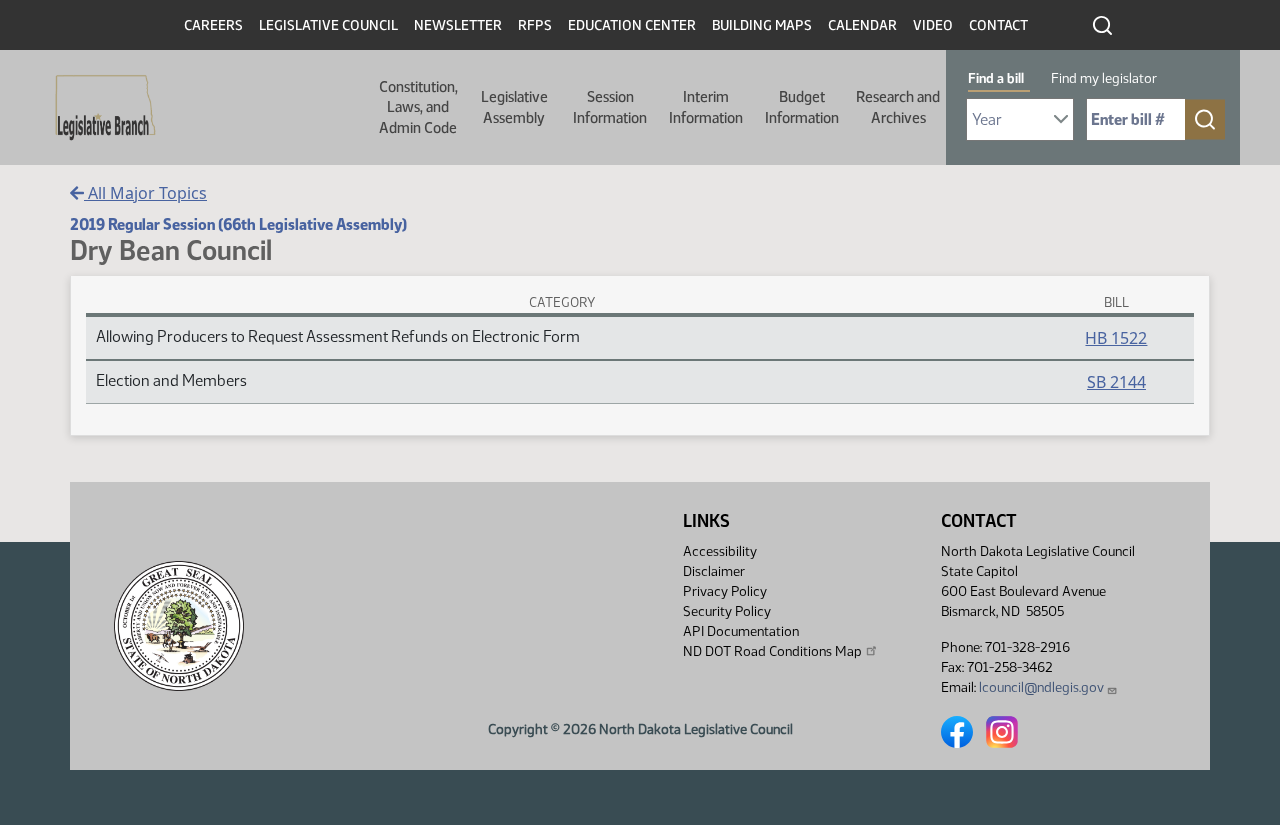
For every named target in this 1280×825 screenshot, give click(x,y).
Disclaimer (714, 571)
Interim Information (706, 107)
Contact (998, 25)
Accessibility (720, 551)
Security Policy (727, 611)
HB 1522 (1116, 338)
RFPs (535, 25)
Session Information (610, 107)
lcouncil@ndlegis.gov (1041, 687)
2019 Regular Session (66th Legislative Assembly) (238, 224)
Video (933, 25)
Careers (213, 25)
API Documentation (741, 631)
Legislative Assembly (514, 107)
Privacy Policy (725, 591)
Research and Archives (898, 107)
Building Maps (762, 25)
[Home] (99, 108)
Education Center (632, 25)
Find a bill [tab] (996, 78)
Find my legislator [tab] (1104, 78)
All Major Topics (145, 193)
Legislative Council (328, 25)
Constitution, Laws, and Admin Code (418, 107)
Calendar (862, 25)
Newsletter (458, 25)
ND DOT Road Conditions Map (772, 651)
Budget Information (802, 107)
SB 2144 (1116, 382)
